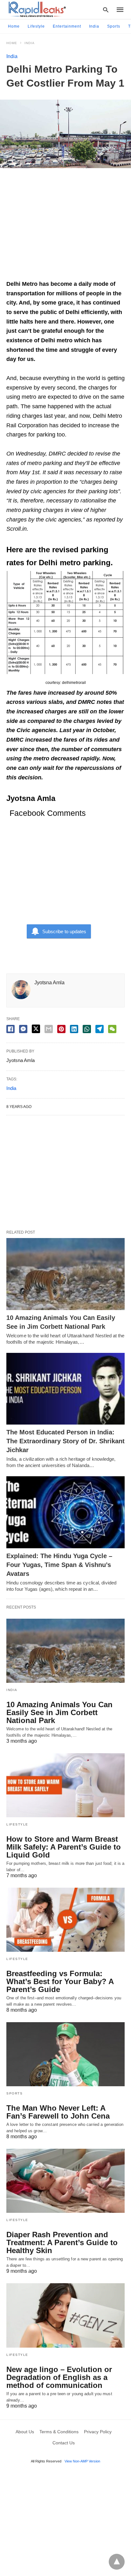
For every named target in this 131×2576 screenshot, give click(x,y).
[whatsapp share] (87, 1029)
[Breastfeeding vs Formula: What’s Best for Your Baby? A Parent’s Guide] (65, 1920)
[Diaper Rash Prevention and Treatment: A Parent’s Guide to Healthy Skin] (65, 2181)
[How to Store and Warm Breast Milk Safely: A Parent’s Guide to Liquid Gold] (65, 1785)
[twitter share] (36, 1029)
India (94, 26)
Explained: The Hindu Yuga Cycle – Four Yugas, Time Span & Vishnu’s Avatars (59, 1565)
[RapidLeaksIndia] (37, 9)
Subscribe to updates (64, 931)
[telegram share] (100, 1029)
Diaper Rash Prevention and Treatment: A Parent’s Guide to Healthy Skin (62, 2242)
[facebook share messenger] (23, 1029)
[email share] (49, 1029)
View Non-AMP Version (82, 2461)
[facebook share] (10, 1029)
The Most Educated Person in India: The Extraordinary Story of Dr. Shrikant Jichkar (65, 1441)
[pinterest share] (61, 1029)
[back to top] (117, 2562)
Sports (114, 26)
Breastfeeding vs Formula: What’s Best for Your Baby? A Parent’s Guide (60, 1981)
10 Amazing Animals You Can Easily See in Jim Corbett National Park (59, 1712)
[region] (65, 227)
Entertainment (67, 26)
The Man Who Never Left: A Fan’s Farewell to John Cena (58, 2112)
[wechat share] (112, 1029)
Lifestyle (36, 26)
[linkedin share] (74, 1029)
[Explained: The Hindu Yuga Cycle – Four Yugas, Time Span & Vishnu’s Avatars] (65, 1512)
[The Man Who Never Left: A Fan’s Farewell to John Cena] (65, 2054)
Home (14, 26)
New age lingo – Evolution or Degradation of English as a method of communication (59, 2377)
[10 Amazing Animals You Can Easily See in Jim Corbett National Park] (65, 1274)
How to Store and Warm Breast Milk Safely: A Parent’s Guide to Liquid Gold (64, 1847)
